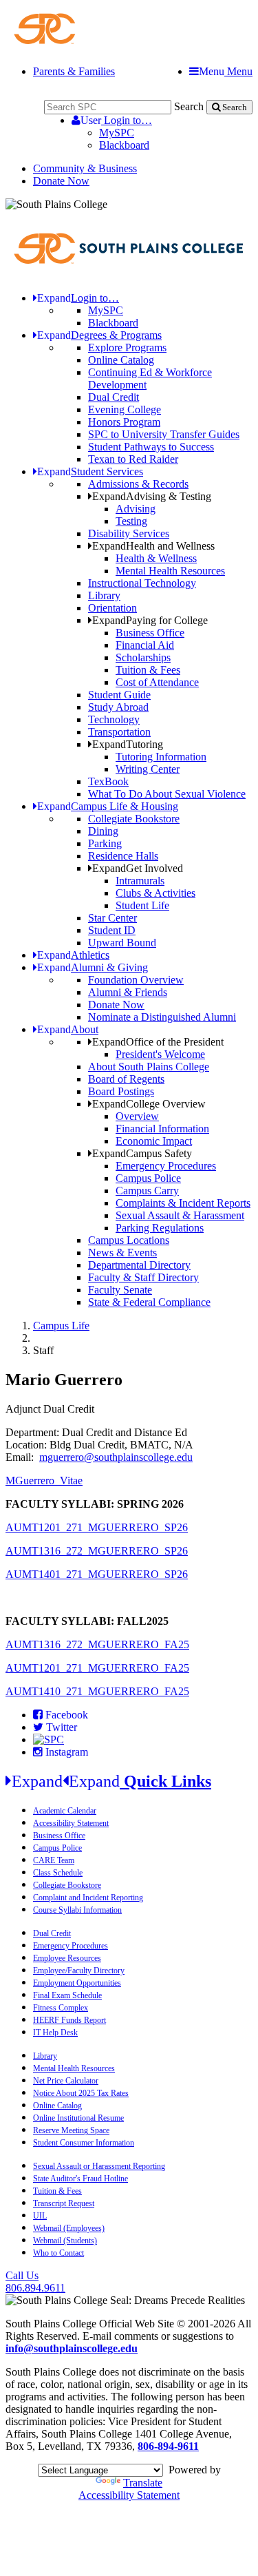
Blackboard (124, 145)
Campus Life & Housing (108, 806)
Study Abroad (118, 707)
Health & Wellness (156, 558)
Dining (103, 831)
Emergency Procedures (166, 1166)
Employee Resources (67, 1958)
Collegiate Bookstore (134, 819)
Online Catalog (121, 360)
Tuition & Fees (148, 670)
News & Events (122, 1253)
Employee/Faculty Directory (79, 1971)
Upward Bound (122, 943)
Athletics (73, 955)
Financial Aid (145, 645)
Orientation (112, 608)
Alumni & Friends (128, 992)
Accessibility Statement (71, 1823)
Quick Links (111, 1781)
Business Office (150, 633)
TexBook (108, 781)
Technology (114, 719)
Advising (136, 509)
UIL (40, 2216)
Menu (226, 71)
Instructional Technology (142, 583)
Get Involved (138, 868)
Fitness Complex (61, 2008)
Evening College (125, 409)
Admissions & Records (138, 484)
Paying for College (150, 620)
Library (104, 595)
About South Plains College (149, 1067)
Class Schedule (58, 1873)
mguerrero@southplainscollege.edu (116, 1457)
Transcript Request (64, 2203)
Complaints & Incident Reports (183, 1203)
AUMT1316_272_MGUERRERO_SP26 (97, 1551)
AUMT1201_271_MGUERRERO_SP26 (97, 1527)
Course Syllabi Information (77, 1910)
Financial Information (162, 1129)
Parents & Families (74, 71)
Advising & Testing (152, 496)
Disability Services (129, 533)
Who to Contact (58, 2253)
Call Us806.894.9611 (35, 2282)
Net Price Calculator (66, 2081)
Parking (105, 843)
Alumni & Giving (93, 967)
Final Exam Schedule (67, 1995)
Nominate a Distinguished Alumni (162, 1017)
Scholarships (143, 657)
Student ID (112, 930)
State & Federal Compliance (149, 1302)
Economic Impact (154, 1141)
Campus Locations (129, 1240)
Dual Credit (114, 397)
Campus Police (148, 1178)
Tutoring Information (161, 757)
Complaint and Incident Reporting (88, 1898)
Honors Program (124, 422)
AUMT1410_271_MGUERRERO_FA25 (97, 1691)
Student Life (142, 905)
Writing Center (148, 769)
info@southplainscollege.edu (72, 2348)
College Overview (149, 1104)
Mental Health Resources (170, 571)
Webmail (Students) (65, 2241)
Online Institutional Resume (78, 2118)
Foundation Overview (136, 980)
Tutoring (128, 744)
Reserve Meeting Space (71, 2130)
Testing (131, 521)
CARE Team (54, 1860)
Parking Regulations (160, 1228)
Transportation (119, 732)
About (68, 1029)
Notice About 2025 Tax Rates (81, 2093)
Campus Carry (147, 1191)
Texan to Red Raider (133, 459)
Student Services (90, 471)
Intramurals (140, 881)
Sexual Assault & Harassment (180, 1215)
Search (189, 106)
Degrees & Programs (99, 335)
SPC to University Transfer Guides (164, 434)
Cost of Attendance (157, 682)
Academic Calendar (65, 1811)
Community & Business (85, 168)
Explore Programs (127, 347)
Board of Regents (126, 1079)
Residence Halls (123, 856)
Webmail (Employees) (69, 2228)
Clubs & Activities (155, 893)
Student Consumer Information (84, 2143)
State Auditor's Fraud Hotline (80, 2179)
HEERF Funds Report (69, 2020)
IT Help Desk (55, 2033)
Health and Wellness (153, 546)
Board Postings (121, 1091)
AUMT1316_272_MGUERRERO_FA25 (97, 1644)
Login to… (116, 120)
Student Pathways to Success (151, 447)
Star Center (112, 918)
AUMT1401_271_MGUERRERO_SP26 (97, 1574)
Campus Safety (142, 1153)
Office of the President (158, 1042)
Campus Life (61, 1326)
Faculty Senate (120, 1290)
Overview (137, 1116)
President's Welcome (160, 1054)
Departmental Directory (139, 1265)
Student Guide (119, 695)
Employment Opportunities (77, 1983)
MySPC (117, 133)
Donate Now (61, 181)
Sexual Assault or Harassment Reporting (99, 2166)
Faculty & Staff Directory (143, 1277)
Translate (143, 2483)
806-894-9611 (168, 2446)
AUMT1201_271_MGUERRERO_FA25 (97, 1668)
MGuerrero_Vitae (44, 1481)
